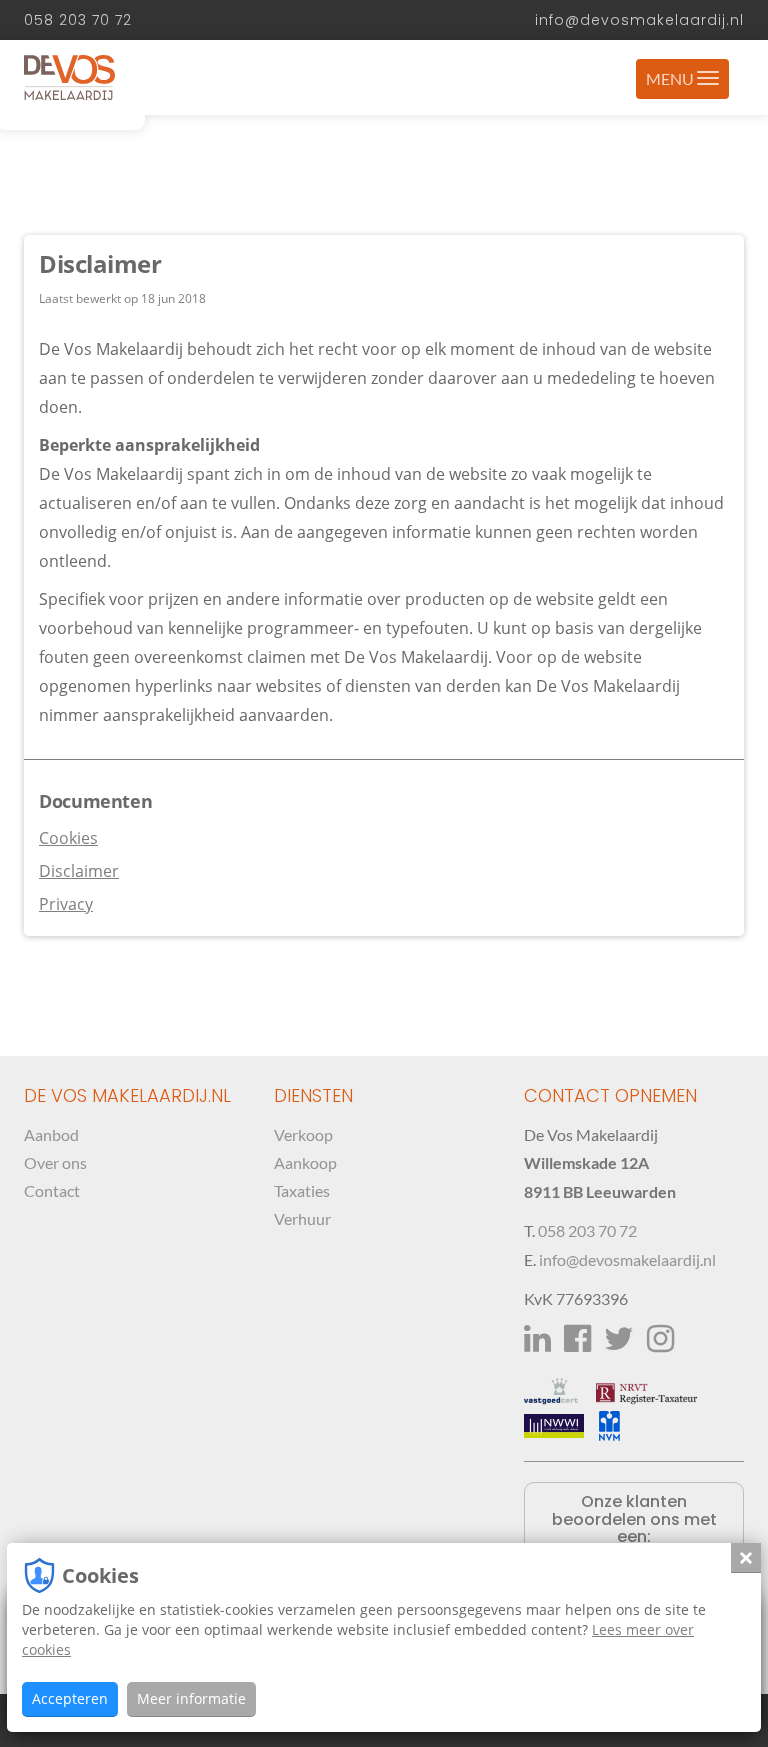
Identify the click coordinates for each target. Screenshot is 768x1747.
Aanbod (51, 1134)
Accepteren (70, 1698)
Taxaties (302, 1190)
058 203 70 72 (78, 20)
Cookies (68, 838)
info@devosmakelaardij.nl (639, 20)
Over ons (55, 1162)
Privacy (66, 904)
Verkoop (303, 1134)
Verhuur (302, 1218)
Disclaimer (79, 871)
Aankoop (305, 1162)
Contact (52, 1190)
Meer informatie (191, 1698)
